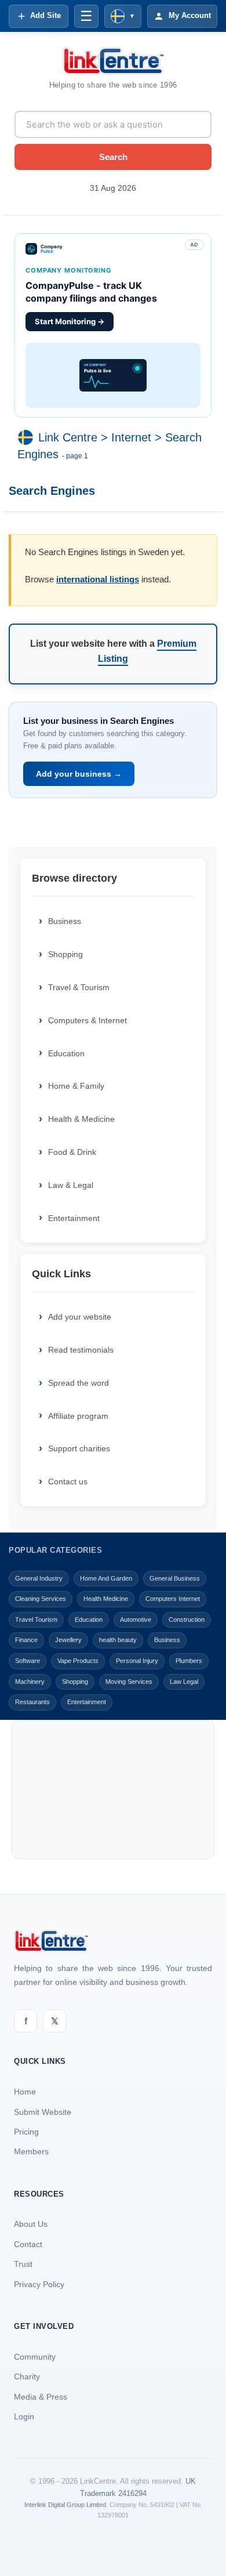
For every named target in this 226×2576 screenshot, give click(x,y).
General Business (175, 1578)
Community (35, 2357)
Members (31, 2151)
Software (28, 1661)
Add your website (80, 1317)
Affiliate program (78, 1416)
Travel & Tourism (79, 987)
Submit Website (43, 2112)
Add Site (45, 15)
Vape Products (78, 1661)
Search (113, 157)
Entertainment (74, 1218)
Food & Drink (72, 1152)
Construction (187, 1619)
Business (65, 921)
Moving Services (129, 1682)
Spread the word (79, 1383)
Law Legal (184, 1682)
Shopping (65, 954)
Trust (23, 2264)
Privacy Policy (39, 2284)
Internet (131, 437)
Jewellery (68, 1640)
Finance (26, 1640)
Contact (28, 2244)
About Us (31, 2224)
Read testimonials (81, 1350)
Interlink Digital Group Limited (65, 2505)
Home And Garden (106, 1578)
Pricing (26, 2132)
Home (25, 2092)
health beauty (118, 1640)
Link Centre (68, 437)
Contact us (68, 1481)
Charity (27, 2376)
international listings (98, 579)
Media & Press (41, 2397)
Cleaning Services (41, 1599)
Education (66, 1053)
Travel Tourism (36, 1619)
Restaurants (32, 1702)
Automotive (136, 1619)
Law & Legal (71, 1185)
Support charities (79, 1448)
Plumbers (189, 1661)
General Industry (39, 1578)
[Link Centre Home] (113, 61)
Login (24, 2416)
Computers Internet (173, 1599)
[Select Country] (28, 437)
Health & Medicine (81, 1119)
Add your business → (79, 774)
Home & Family (76, 1086)
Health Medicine (106, 1599)
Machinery (30, 1682)
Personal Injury (137, 1661)
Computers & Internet (88, 1020)
